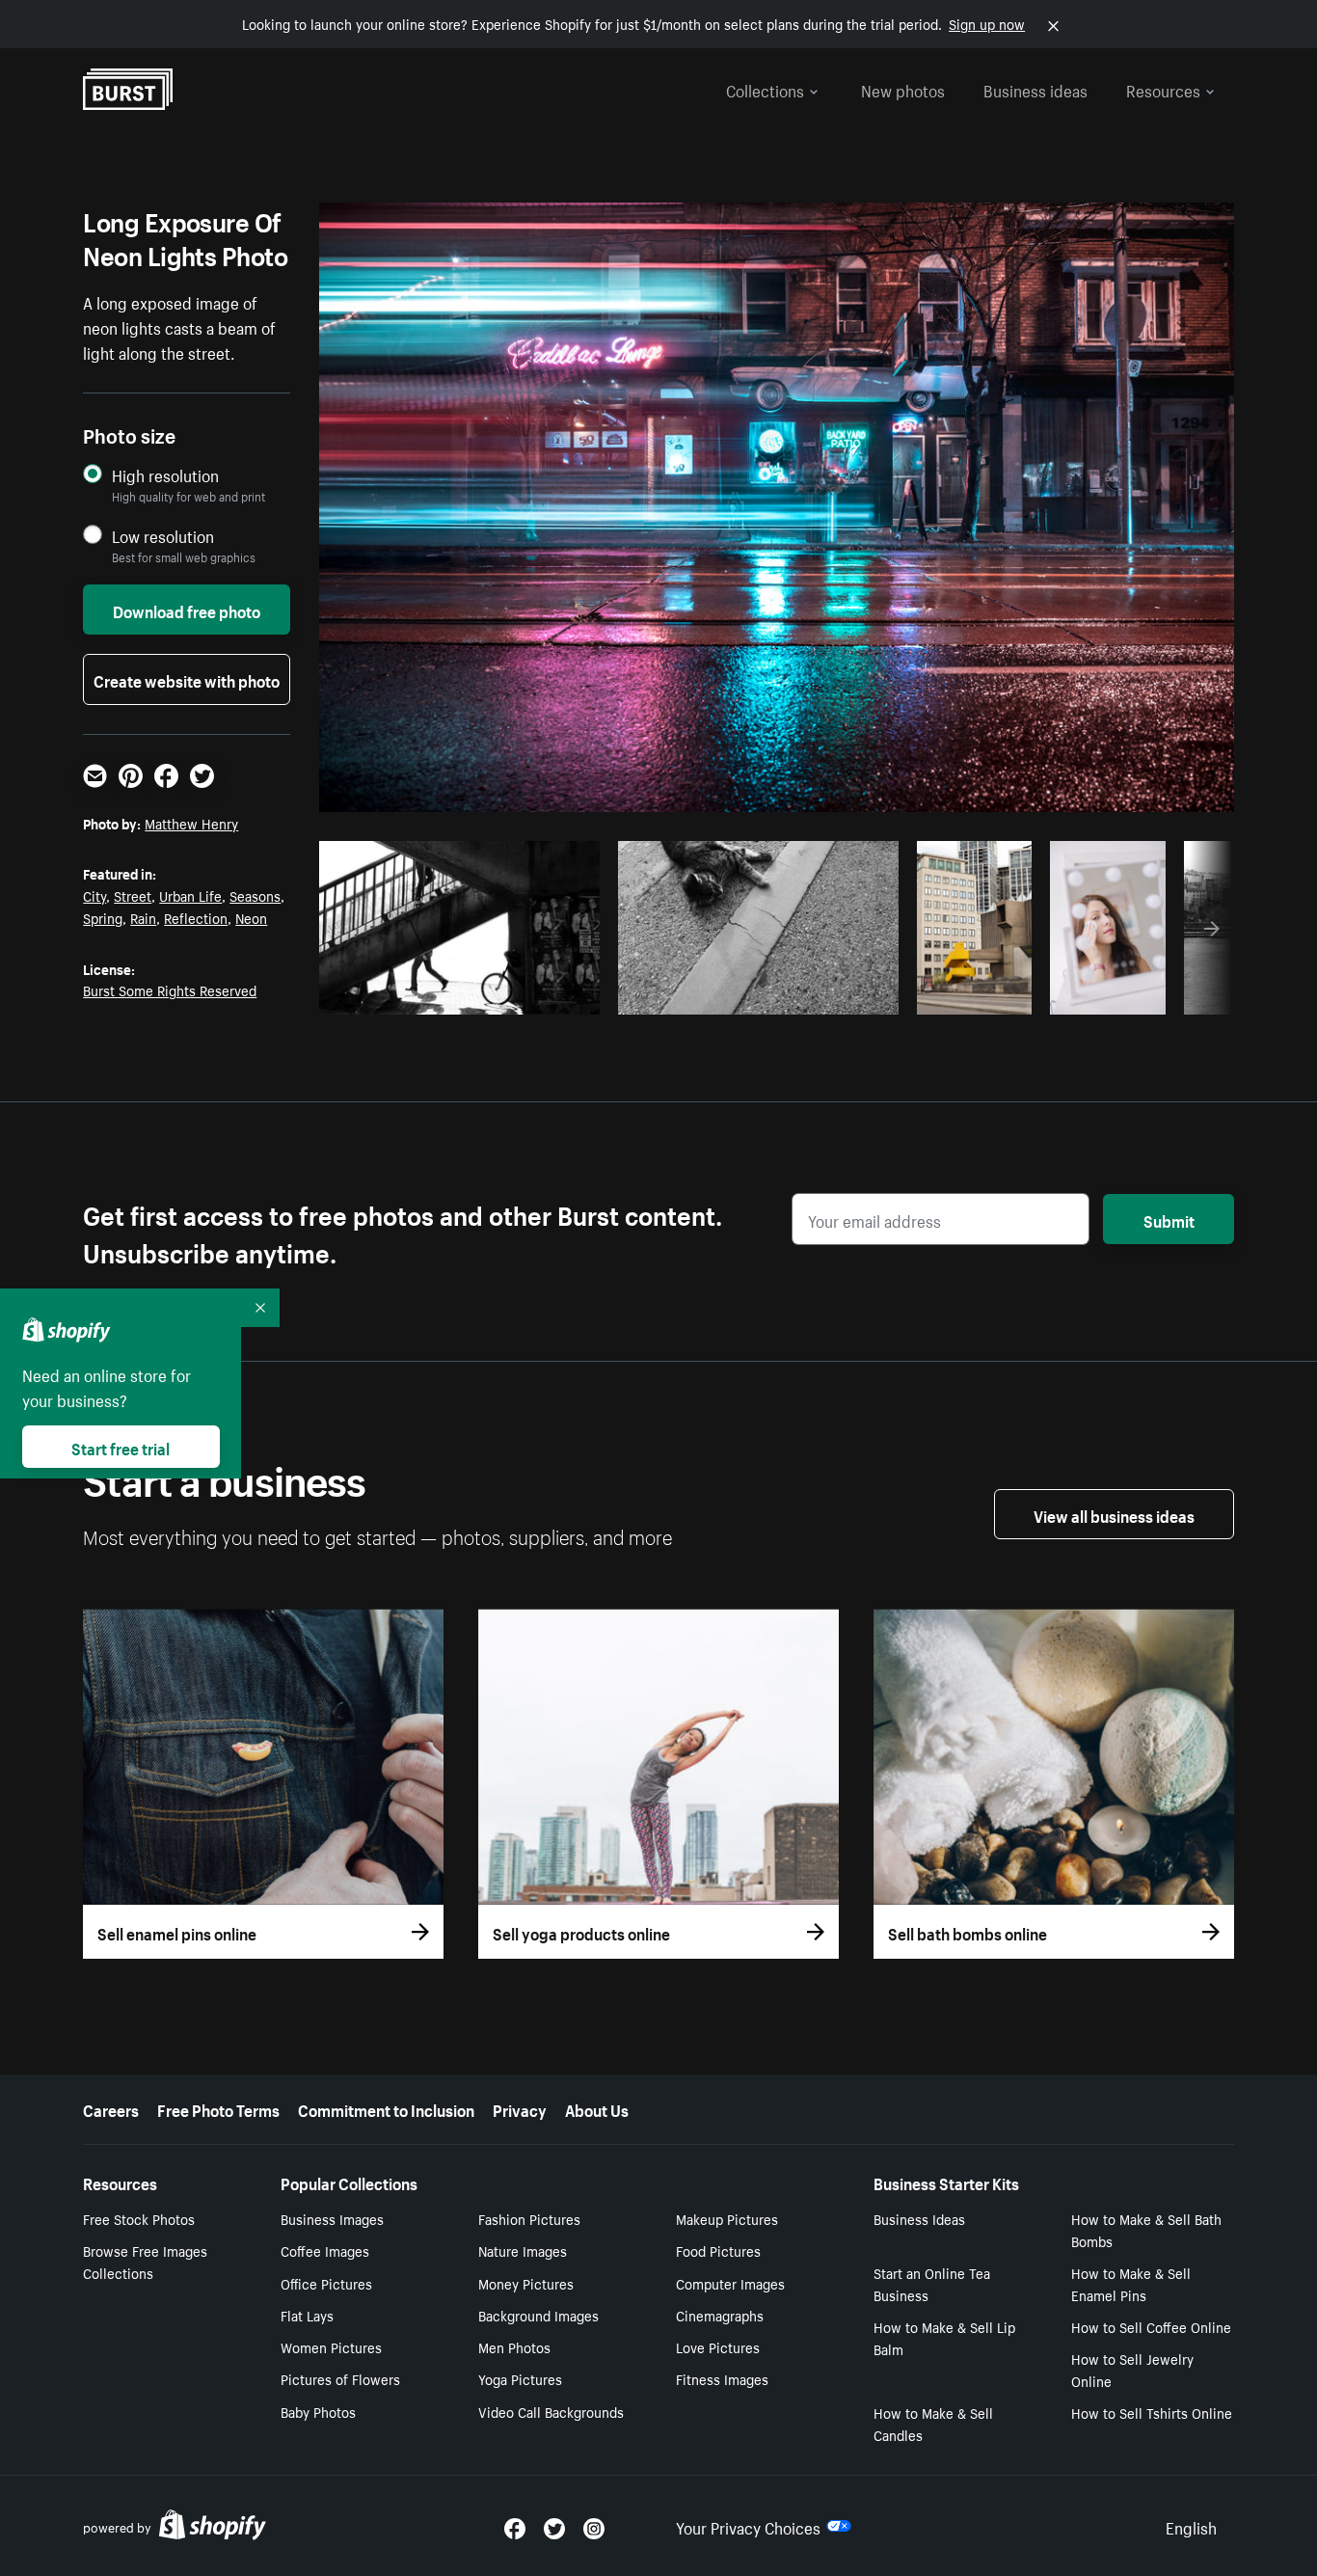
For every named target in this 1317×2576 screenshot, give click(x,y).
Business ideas (1035, 89)
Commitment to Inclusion (386, 2108)
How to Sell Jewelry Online (1132, 2369)
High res (466, 994)
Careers (111, 2108)
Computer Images (730, 2283)
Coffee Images (325, 2250)
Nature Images (523, 2250)
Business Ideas (919, 2218)
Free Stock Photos (139, 2218)
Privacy (520, 2108)
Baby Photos (318, 2411)
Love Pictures (718, 2346)
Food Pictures (718, 2250)
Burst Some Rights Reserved (170, 990)
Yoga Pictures (520, 2378)
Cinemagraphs (720, 2315)
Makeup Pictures (727, 2218)
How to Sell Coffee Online (1151, 2326)
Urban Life (190, 895)
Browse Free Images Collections (145, 2261)
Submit (1169, 1219)
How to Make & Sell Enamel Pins (1131, 2283)
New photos (903, 89)
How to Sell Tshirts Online (1152, 2412)
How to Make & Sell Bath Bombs (1146, 2229)
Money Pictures (526, 2283)
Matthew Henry (191, 823)
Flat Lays (307, 2315)
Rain (143, 917)
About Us (597, 2108)
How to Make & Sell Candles (933, 2423)
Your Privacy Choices (748, 2526)
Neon (251, 917)
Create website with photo (187, 679)
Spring (103, 917)
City (94, 895)
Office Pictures (326, 2283)
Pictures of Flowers (340, 2378)
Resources (1163, 89)
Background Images (538, 2315)
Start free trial (121, 1447)
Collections (765, 89)
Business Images (332, 2218)
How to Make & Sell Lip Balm (944, 2337)
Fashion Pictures (529, 2218)
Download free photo (187, 610)
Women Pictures (331, 2346)
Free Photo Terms (218, 2108)
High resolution (165, 475)
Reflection (196, 917)
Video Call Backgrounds (551, 2411)
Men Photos (514, 2346)
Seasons (255, 895)
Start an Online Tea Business (932, 2283)
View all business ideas (1114, 1514)
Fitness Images (722, 2378)
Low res (541, 994)
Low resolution (163, 536)
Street (133, 895)
